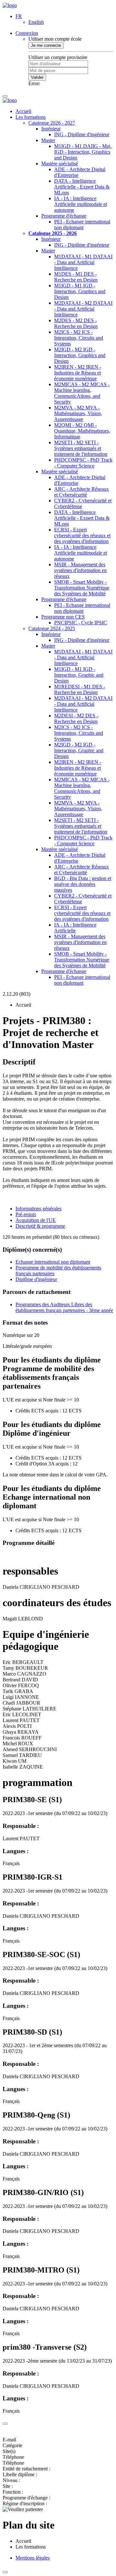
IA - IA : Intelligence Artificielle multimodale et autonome (81, 204)
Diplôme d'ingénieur (36, 1279)
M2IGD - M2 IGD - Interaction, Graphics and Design (80, 355)
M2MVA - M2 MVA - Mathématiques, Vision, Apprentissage (78, 413)
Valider (37, 77)
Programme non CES (63, 617)
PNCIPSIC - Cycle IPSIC (81, 623)
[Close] (5, 2424)
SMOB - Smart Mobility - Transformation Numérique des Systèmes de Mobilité (82, 588)
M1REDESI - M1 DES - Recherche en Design (80, 689)
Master (48, 140)
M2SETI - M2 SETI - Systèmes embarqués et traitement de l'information (81, 448)
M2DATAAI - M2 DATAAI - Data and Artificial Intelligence (83, 309)
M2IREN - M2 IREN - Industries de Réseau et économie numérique (78, 373)
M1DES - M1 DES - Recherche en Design (76, 277)
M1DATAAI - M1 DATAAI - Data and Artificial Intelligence (83, 262)
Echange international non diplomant (53, 1262)
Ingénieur (51, 129)
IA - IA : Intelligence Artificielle (75, 928)
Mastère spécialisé (60, 164)
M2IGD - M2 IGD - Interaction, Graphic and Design (79, 750)
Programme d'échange (64, 216)
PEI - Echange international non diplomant (82, 225)
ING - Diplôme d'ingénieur (82, 134)
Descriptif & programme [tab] (40, 1226)
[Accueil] (10, 5)
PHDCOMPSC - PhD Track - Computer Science (83, 463)
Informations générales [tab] (39, 1209)
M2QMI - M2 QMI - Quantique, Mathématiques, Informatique (82, 431)
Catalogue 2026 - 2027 (52, 123)
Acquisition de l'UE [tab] (36, 1220)
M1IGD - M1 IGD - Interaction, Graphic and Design (79, 675)
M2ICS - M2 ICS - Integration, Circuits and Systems (79, 338)
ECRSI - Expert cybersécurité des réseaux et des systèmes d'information (82, 535)
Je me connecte (46, 45)
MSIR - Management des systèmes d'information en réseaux (80, 570)
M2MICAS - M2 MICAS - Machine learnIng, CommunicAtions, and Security (82, 393)
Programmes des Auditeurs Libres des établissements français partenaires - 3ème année (64, 1307)
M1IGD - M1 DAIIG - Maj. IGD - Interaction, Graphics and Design (83, 152)
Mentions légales (33, 2558)
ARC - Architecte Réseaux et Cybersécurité (82, 492)
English (36, 22)
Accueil (23, 111)
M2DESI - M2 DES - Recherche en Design (76, 718)
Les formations (31, 117)
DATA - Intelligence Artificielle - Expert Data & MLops (82, 187)
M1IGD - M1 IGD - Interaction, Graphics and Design (80, 291)
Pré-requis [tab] (26, 1214)
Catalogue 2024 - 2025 (52, 628)
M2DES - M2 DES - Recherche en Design (76, 323)
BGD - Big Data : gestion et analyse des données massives (83, 884)
